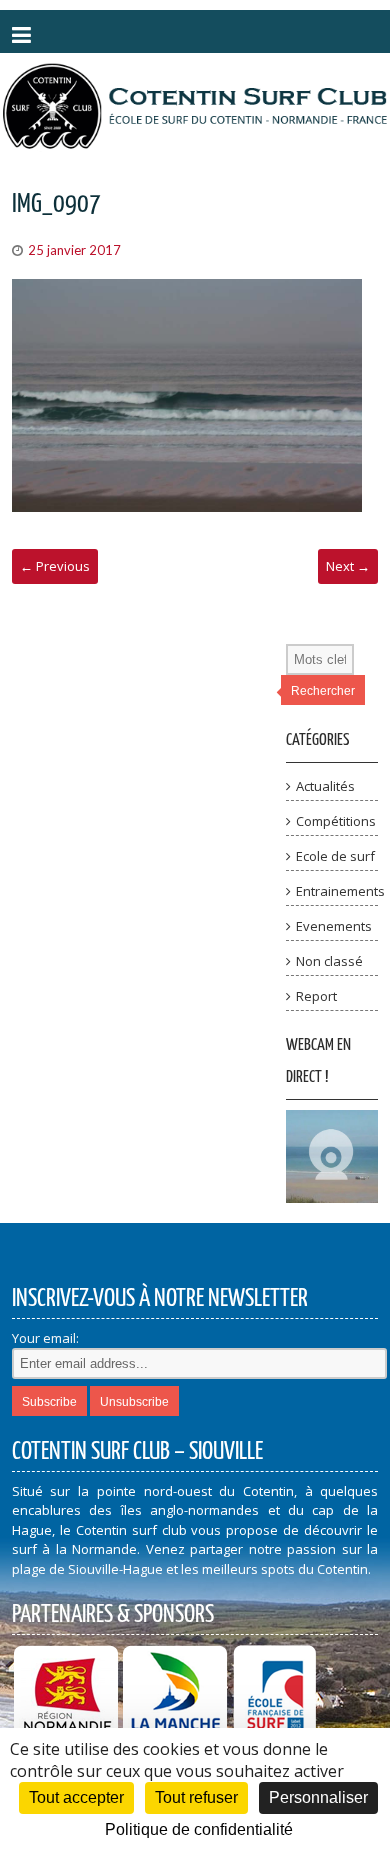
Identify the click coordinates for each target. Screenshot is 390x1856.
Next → (348, 566)
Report (316, 996)
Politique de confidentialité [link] (199, 1829)
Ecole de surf (335, 856)
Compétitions (336, 821)
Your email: (45, 1338)
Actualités (325, 786)
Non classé (329, 961)
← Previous (55, 566)
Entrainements (340, 891)
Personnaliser (318, 1797)
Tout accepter (76, 1797)
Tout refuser (196, 1797)
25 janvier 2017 (74, 250)
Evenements (334, 926)
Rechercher (323, 691)
